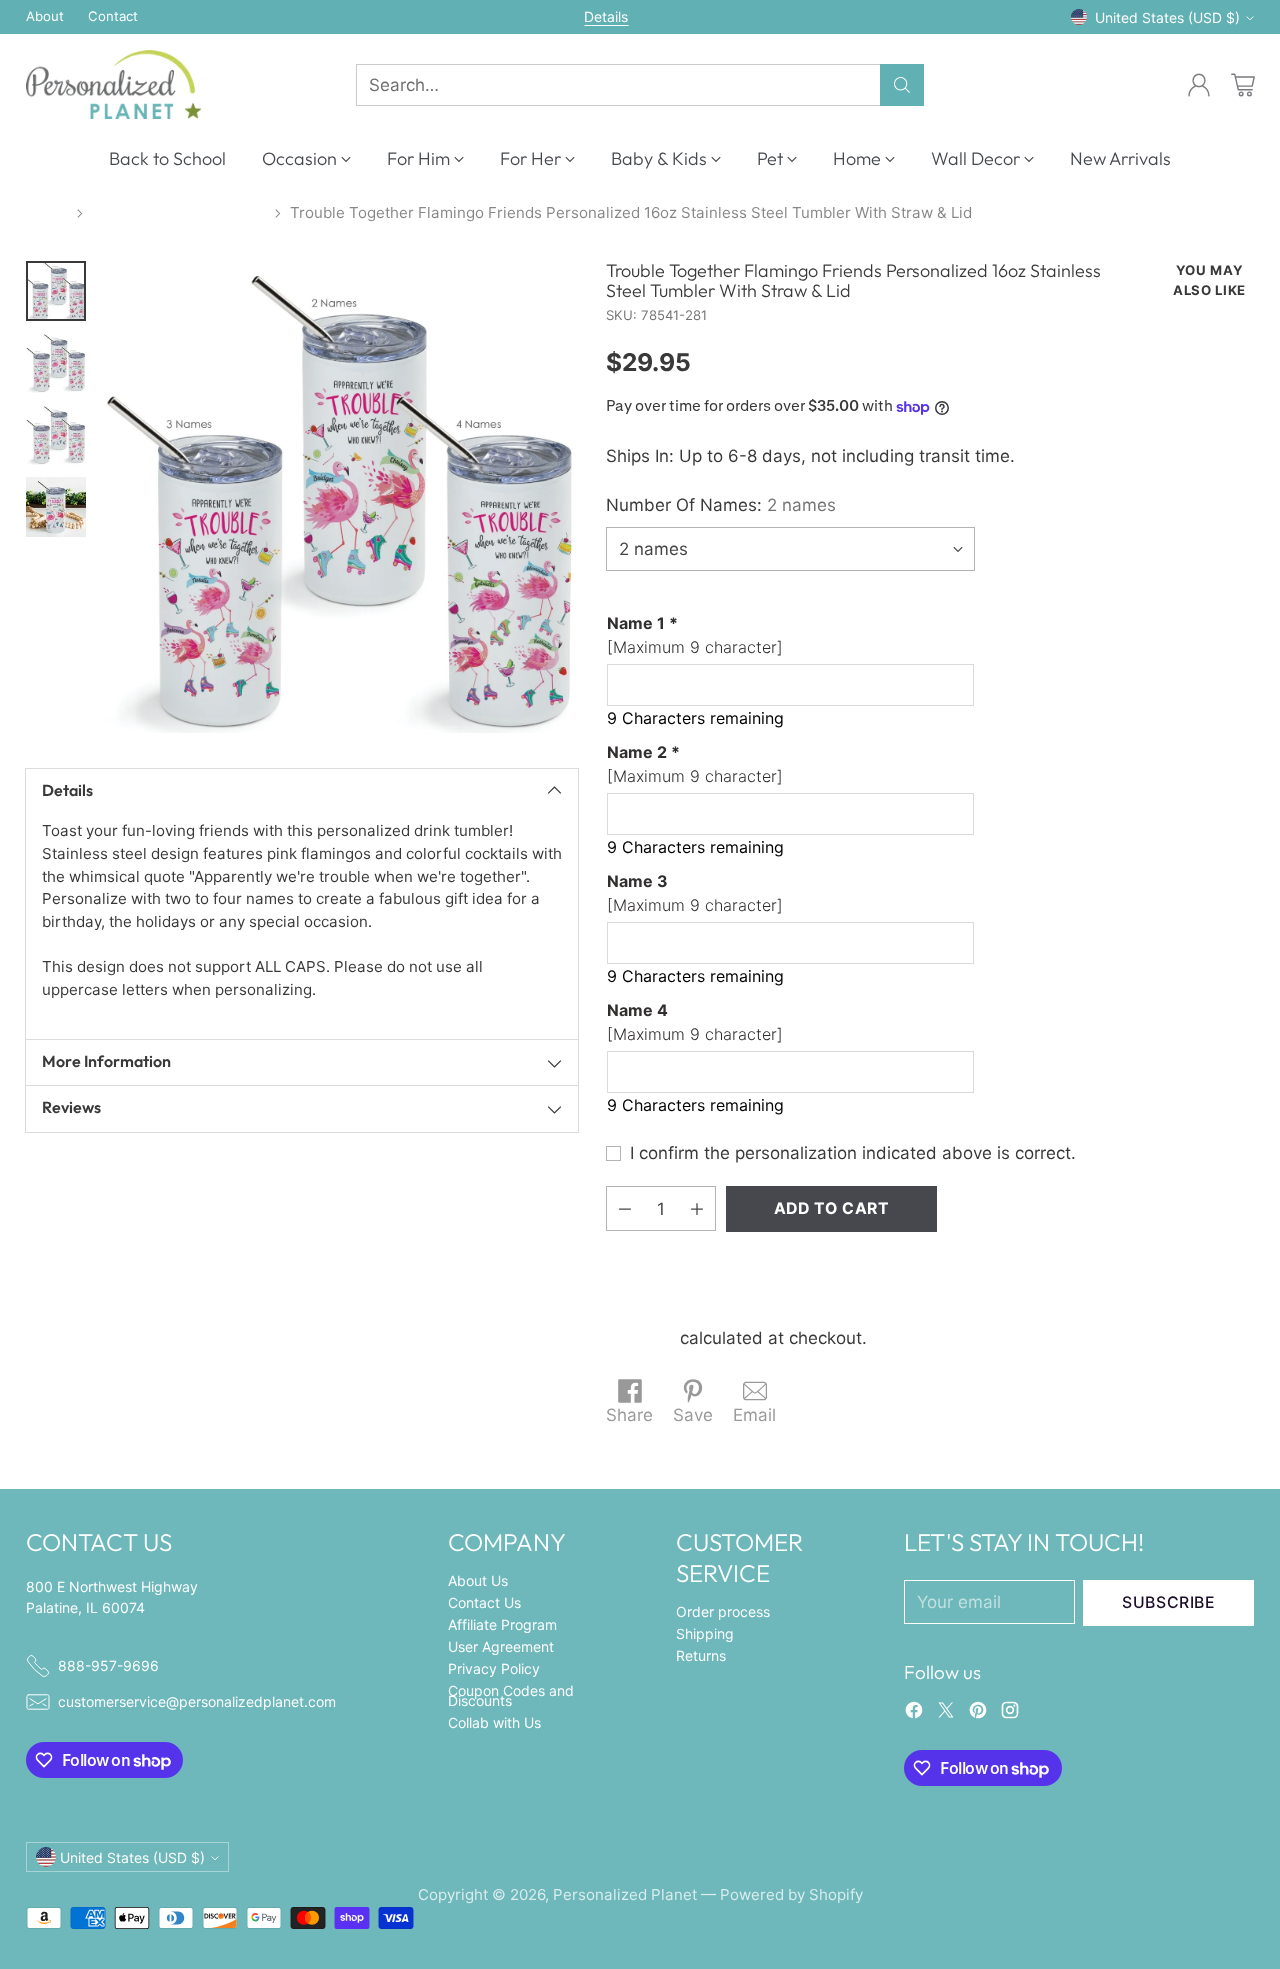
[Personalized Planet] (113, 84)
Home (47, 212)
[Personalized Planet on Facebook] (914, 1714)
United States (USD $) (1167, 17)
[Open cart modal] (1243, 85)
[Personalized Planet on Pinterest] (978, 1714)
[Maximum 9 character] (695, 635)
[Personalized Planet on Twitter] (946, 1714)
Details (606, 17)
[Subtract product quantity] (625, 1208)
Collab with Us (494, 1722)
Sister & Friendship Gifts (179, 212)
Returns (701, 1655)
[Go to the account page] (1199, 85)
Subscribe (1169, 1602)
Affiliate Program (502, 1624)
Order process (723, 1611)
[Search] (902, 85)
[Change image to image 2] (56, 363)
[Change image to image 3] (56, 435)
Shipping (640, 1338)
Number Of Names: (721, 505)
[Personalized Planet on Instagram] (1010, 1714)
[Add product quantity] (697, 1208)
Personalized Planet (625, 1894)
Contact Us (484, 1602)
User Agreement (501, 1646)
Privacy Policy (494, 1668)
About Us (478, 1580)
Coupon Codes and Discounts (511, 1695)
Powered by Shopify (791, 1894)
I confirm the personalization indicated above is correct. (853, 1153)
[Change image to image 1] (56, 291)
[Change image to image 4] (56, 507)
